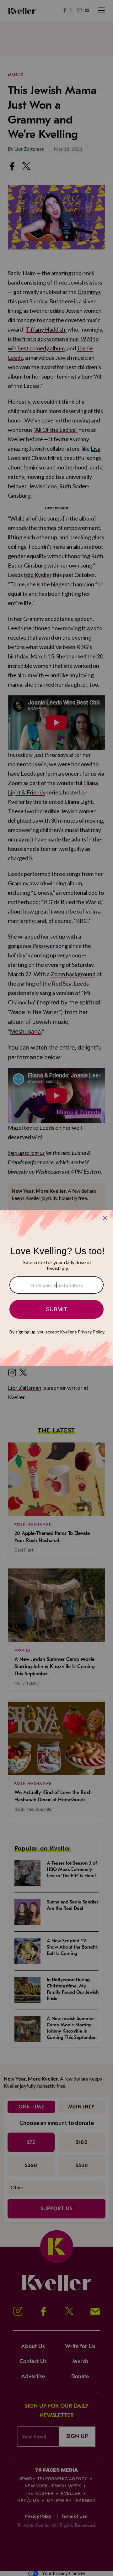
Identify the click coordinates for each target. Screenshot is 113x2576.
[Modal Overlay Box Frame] (56, 1288)
